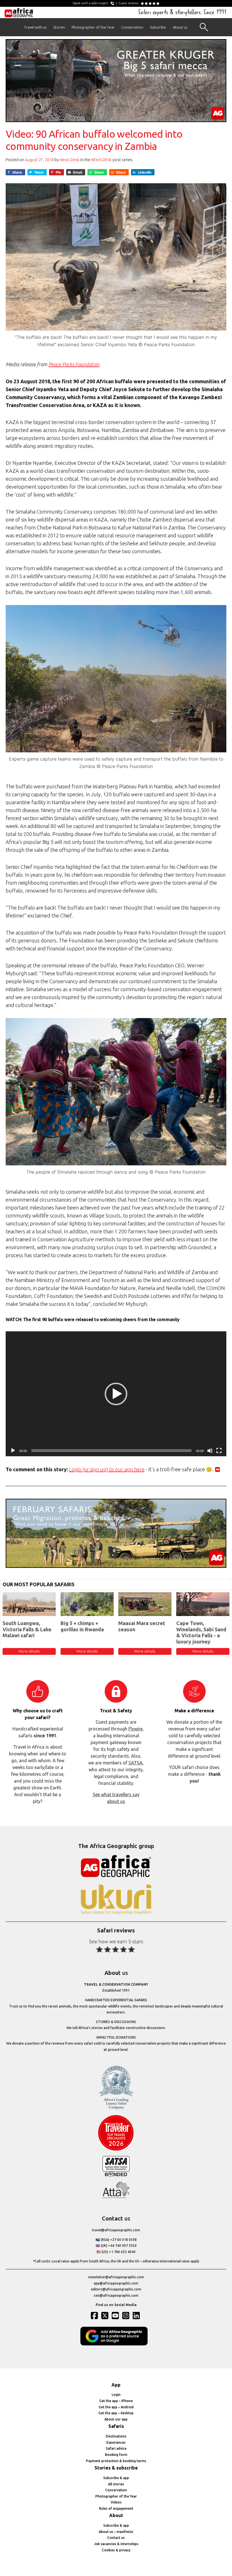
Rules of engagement (116, 2508)
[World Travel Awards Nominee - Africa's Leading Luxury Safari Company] (116, 2108)
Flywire (136, 1729)
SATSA (136, 1763)
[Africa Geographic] (19, 12)
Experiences (116, 2442)
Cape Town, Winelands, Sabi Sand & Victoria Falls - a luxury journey (201, 1632)
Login (116, 2395)
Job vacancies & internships (116, 2544)
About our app (116, 2419)
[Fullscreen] (219, 1451)
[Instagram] (126, 2315)
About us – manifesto (116, 2532)
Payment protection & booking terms (116, 2461)
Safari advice (116, 2448)
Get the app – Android (116, 2407)
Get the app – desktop (116, 2413)
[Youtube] (116, 2315)
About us (180, 27)
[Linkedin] (137, 2315)
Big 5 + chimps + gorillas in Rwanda (82, 1626)
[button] (116, 1394)
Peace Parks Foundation (74, 364)
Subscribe (158, 27)
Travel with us (35, 27)
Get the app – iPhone (116, 2401)
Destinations (116, 2436)
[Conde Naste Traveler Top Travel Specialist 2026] (116, 2149)
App (116, 2385)
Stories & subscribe (116, 2468)
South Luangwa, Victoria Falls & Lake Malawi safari (27, 1629)
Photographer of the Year (93, 27)
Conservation (132, 27)
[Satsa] (116, 2175)
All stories (116, 2484)
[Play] (13, 1451)
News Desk (70, 160)
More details (29, 1651)
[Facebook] (95, 2315)
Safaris (116, 2426)
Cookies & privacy (116, 2550)
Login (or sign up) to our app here (107, 1469)
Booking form (116, 2455)
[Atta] (116, 2197)
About (116, 2515)
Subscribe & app (116, 2478)
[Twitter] (106, 2315)
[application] (116, 1394)
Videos (116, 2502)
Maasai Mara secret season (142, 1626)
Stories (59, 27)
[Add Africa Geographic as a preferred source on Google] (116, 2344)
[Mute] (210, 1451)
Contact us (116, 2538)
